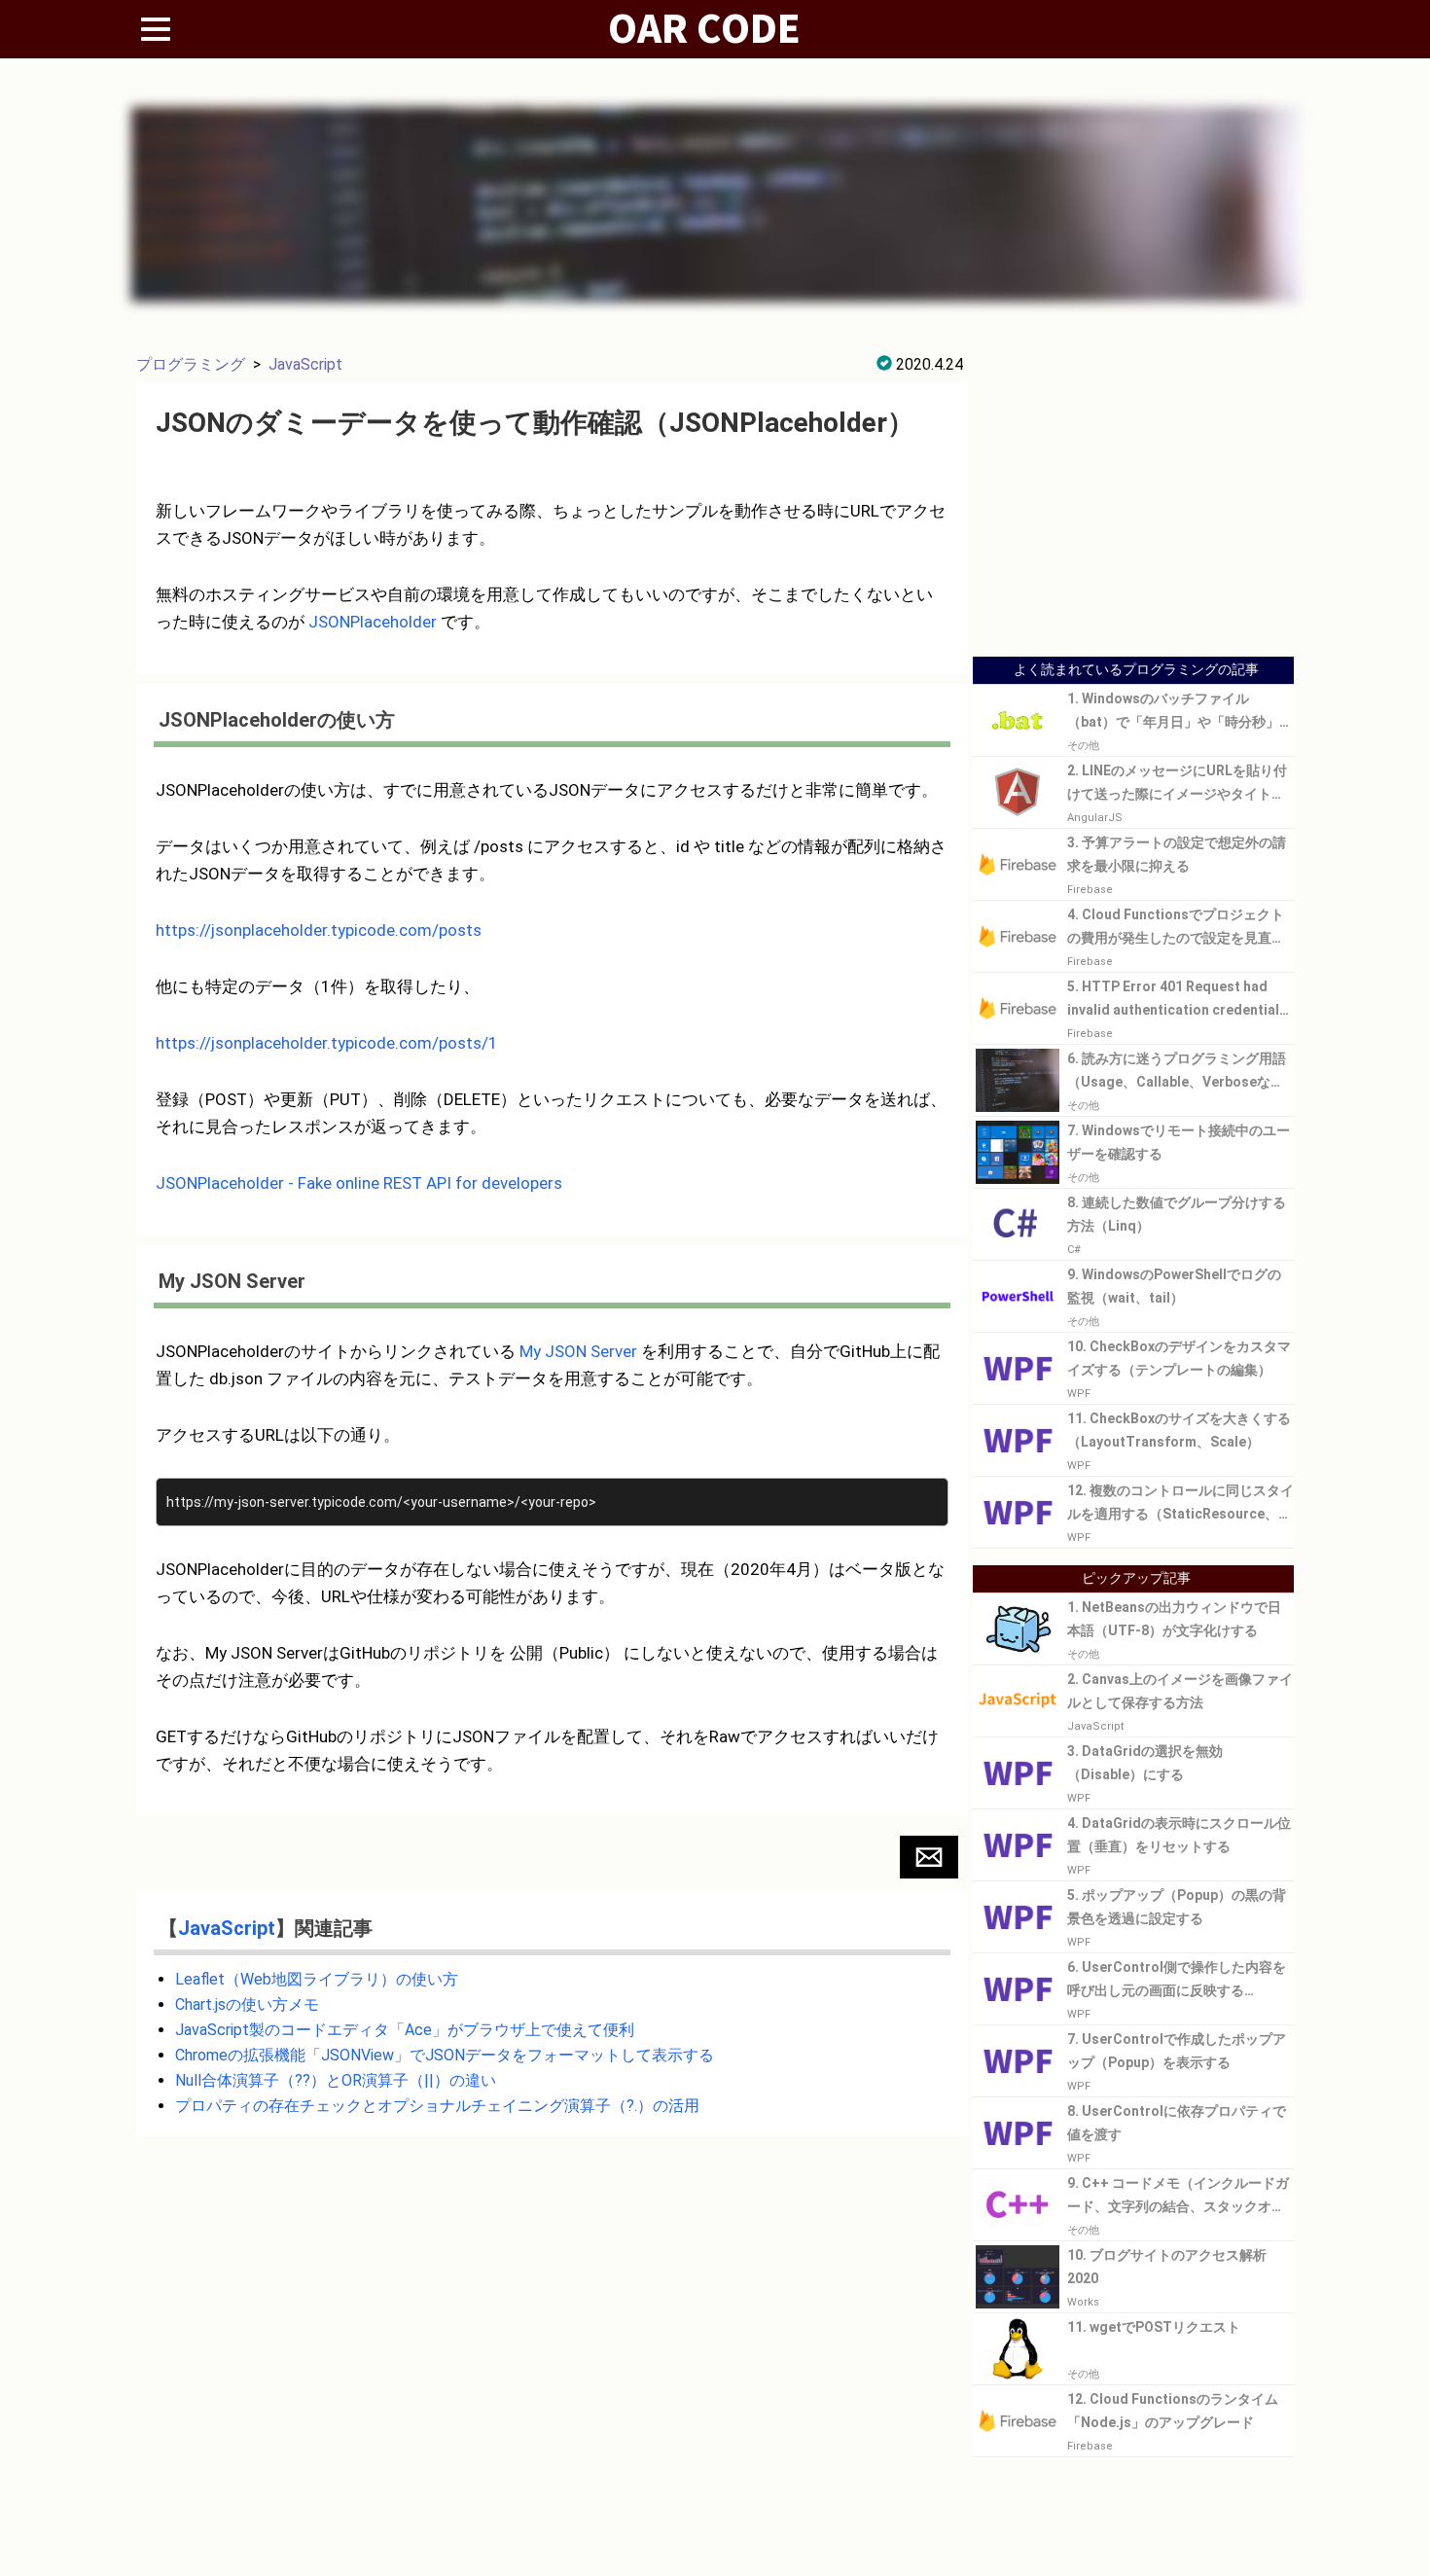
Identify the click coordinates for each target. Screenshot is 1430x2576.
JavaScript (305, 364)
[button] (929, 1857)
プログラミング (191, 364)
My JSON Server (578, 1351)
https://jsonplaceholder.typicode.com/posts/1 (327, 1043)
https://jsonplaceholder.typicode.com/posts (319, 930)
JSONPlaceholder (373, 622)
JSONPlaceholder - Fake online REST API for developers (359, 1183)
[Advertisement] (1133, 508)
